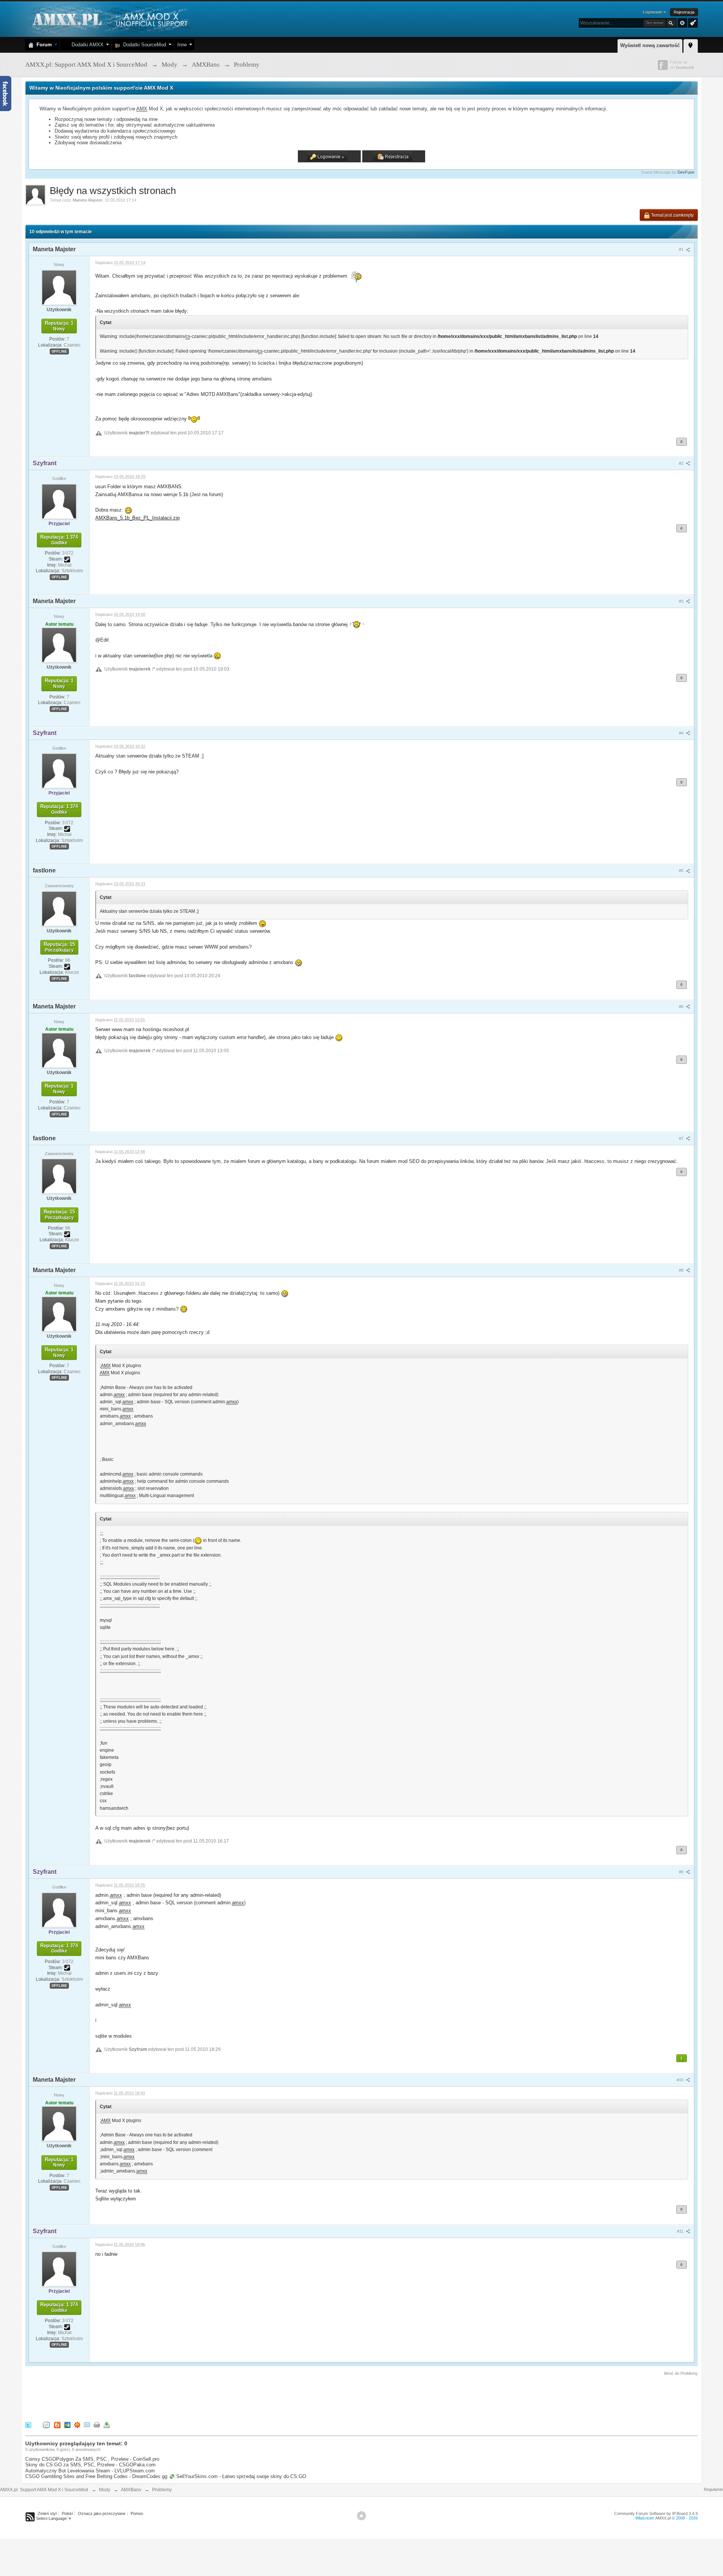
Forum (43, 45)
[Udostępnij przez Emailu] (87, 2425)
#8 (682, 1270)
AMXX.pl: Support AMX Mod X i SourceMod (44, 2490)
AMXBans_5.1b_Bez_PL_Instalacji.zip (137, 518)
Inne (182, 45)
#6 (682, 1007)
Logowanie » (654, 12)
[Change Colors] (692, 22)
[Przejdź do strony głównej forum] (109, 19)
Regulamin (713, 2489)
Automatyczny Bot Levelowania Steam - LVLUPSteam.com (90, 2471)
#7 (682, 1138)
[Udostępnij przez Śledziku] (67, 2425)
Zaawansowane (682, 23)
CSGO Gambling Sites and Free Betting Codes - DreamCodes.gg (96, 2476)
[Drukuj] (97, 2425)
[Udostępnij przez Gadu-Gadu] (77, 2425)
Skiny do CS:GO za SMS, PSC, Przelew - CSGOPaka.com (90, 2465)
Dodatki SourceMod (143, 45)
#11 (681, 2231)
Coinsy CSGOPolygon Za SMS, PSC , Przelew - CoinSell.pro (92, 2459)
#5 (682, 871)
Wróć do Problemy (681, 2373)
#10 (681, 2080)
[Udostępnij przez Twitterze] (28, 2425)
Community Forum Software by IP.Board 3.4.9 (656, 2513)
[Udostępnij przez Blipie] (57, 2425)
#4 (682, 733)
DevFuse (686, 172)
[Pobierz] (107, 2425)
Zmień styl (47, 2513)
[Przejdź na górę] (361, 2516)
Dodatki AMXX (86, 45)
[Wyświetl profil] (59, 287)
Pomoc (137, 2513)
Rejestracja (684, 12)
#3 (682, 601)
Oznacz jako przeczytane (102, 2513)
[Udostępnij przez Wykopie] (46, 2425)
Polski (67, 2513)
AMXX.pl (663, 2518)
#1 (682, 249)
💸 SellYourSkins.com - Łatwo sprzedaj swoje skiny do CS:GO (237, 2476)
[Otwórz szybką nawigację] (691, 45)
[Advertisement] (162, 2397)
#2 (682, 463)
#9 (682, 1872)
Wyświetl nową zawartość (650, 45)
